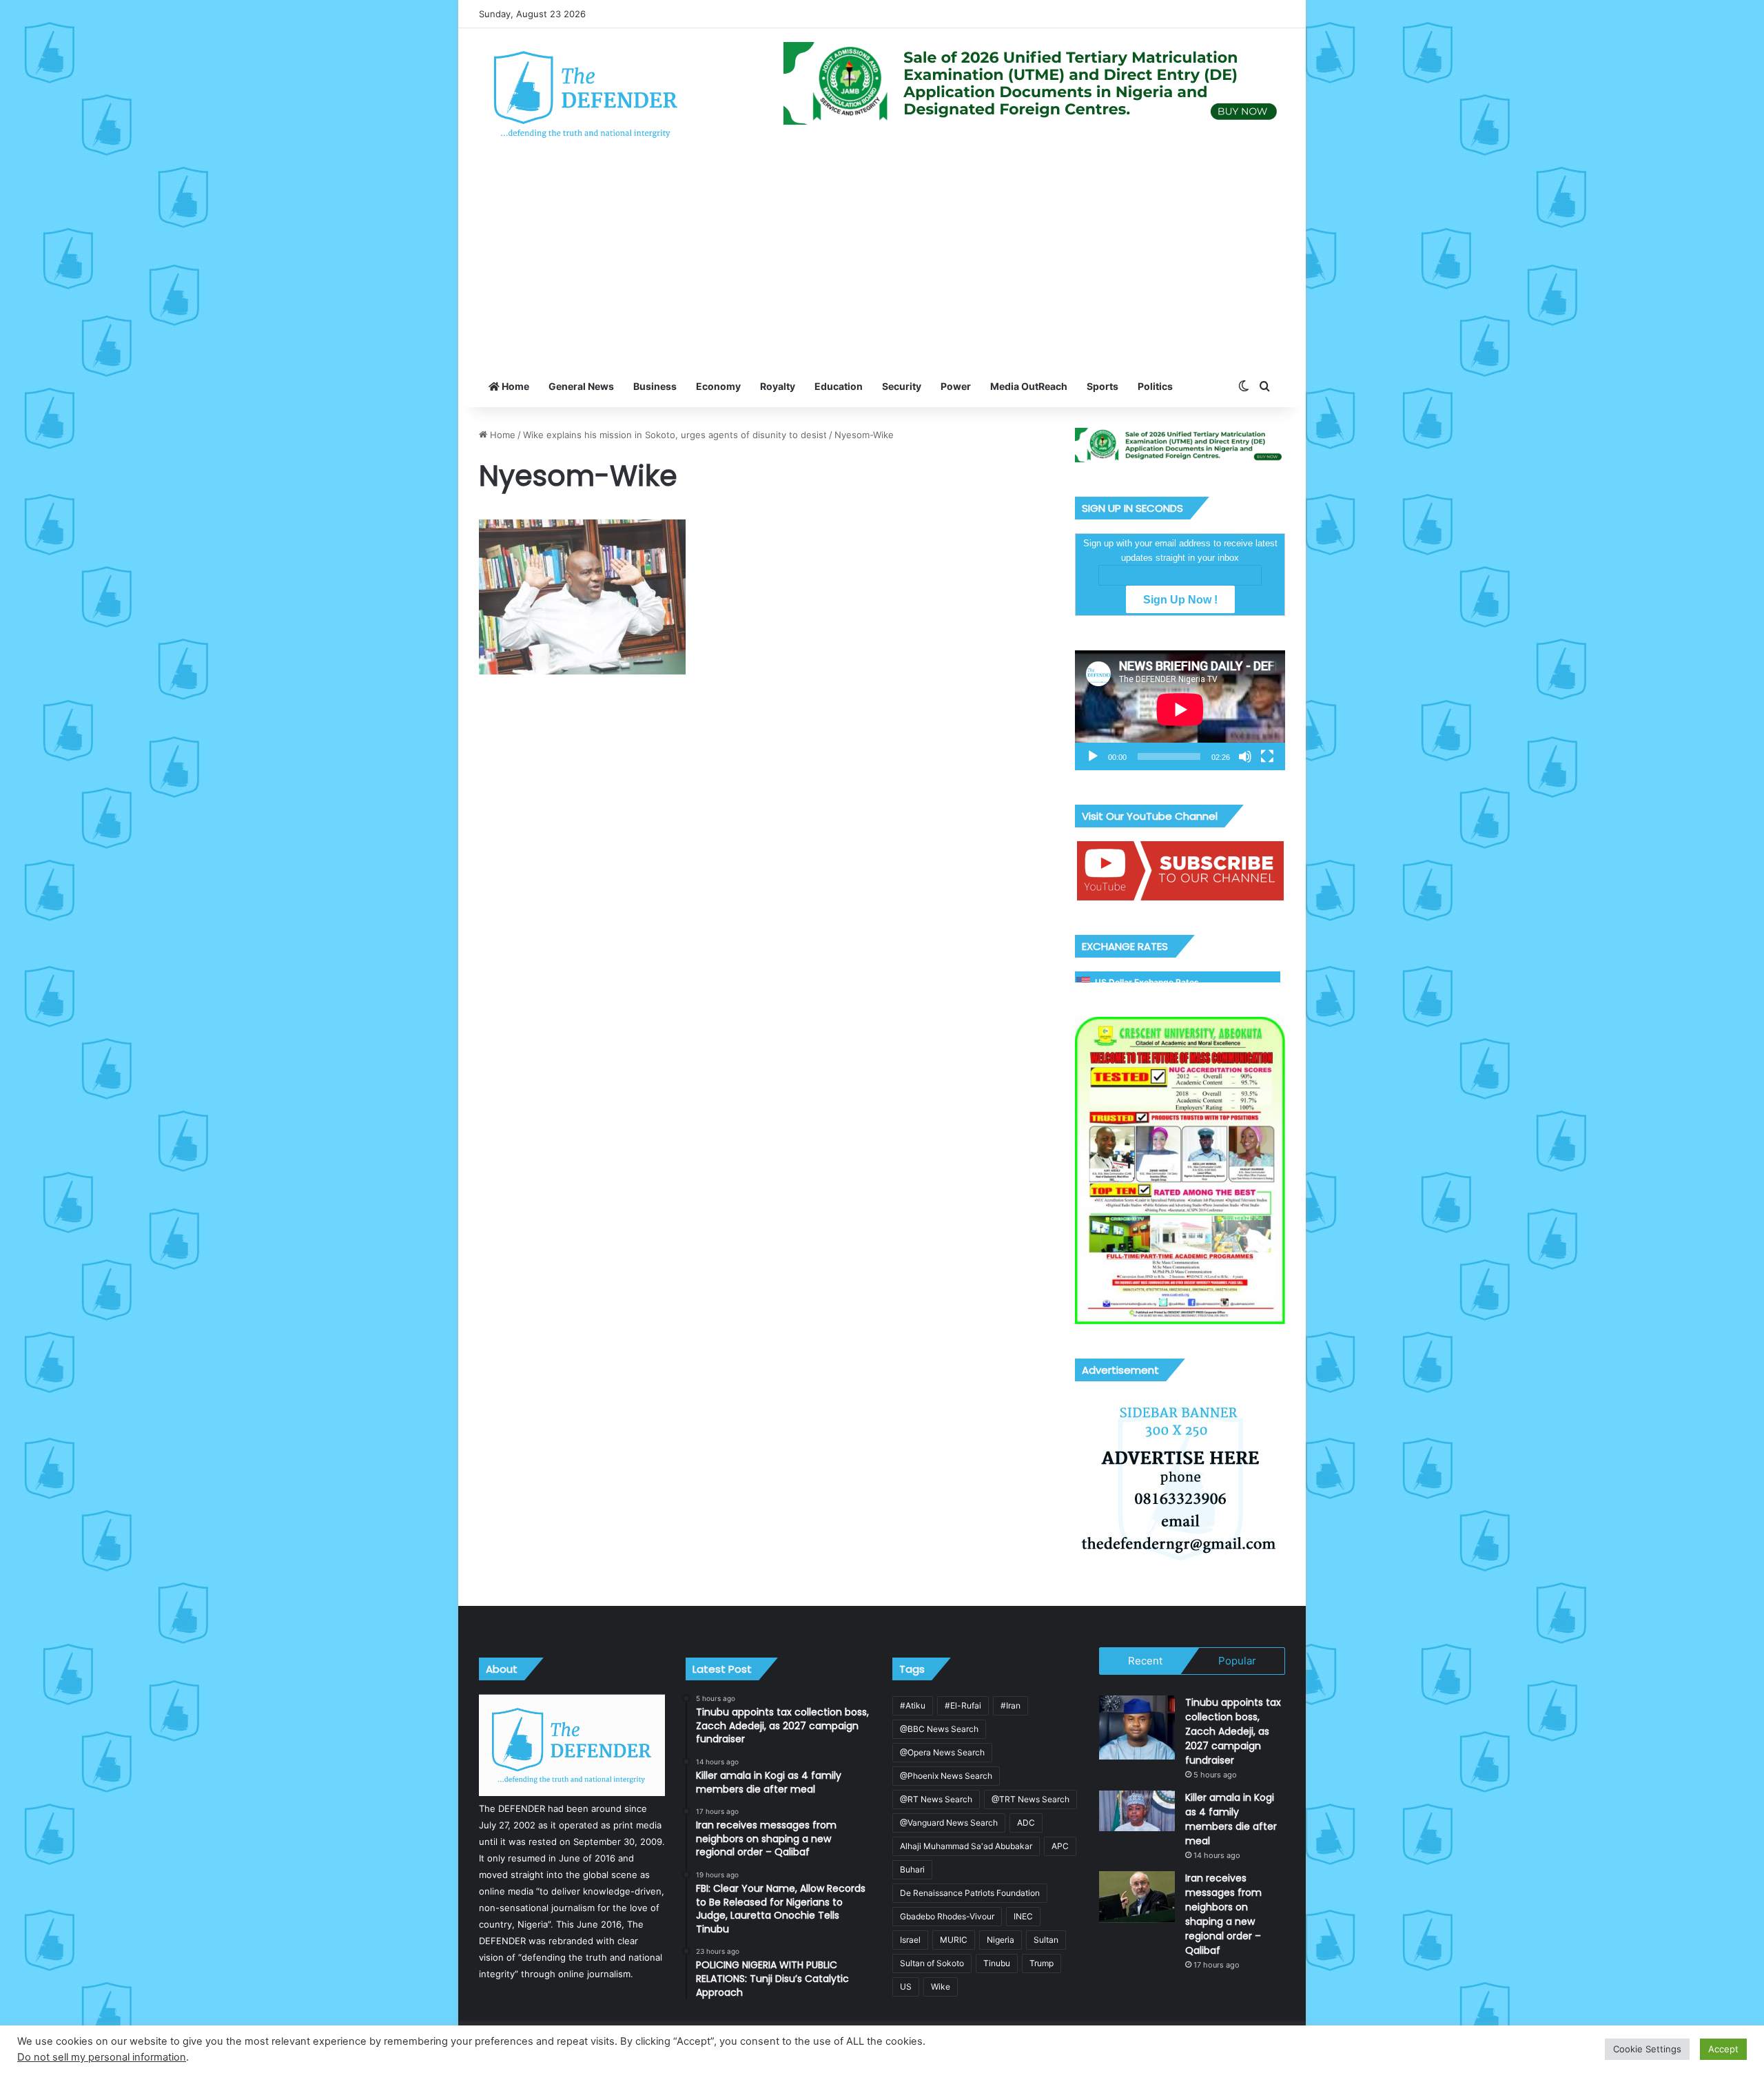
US (906, 1987)
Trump (1042, 1963)
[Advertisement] (882, 262)
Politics (1155, 386)
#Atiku (913, 1705)
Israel (910, 1940)
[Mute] (1245, 756)
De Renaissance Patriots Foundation (970, 1893)
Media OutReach (1029, 386)
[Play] (1093, 756)
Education (839, 386)
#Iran (1011, 1705)
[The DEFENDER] (586, 94)
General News (581, 386)
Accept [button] (1723, 2049)
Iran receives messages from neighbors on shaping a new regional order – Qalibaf (1223, 1914)
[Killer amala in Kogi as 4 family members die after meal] (1137, 1811)
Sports (1102, 386)
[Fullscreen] (1267, 756)
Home (514, 386)
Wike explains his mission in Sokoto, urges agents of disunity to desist (675, 435)
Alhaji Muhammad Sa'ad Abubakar (966, 1846)
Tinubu (997, 1963)
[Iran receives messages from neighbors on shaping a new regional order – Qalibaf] (1137, 1897)
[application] (1180, 710)
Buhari (912, 1869)
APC (1060, 1846)
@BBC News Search (939, 1729)
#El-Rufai (963, 1705)
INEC (1023, 1916)
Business (655, 386)
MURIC (954, 1940)
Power (956, 386)
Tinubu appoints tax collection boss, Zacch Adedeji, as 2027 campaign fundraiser (1233, 1731)
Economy (718, 386)
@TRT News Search (1030, 1799)
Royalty (778, 386)
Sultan (1046, 1940)
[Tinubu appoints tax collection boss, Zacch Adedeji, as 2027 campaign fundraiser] (1137, 1727)
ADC (1026, 1823)
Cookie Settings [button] (1647, 2049)
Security (902, 386)
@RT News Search (936, 1799)
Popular (1237, 1661)
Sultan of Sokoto (932, 1963)
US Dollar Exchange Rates (1147, 982)
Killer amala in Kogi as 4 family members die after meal (1231, 1819)
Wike (941, 1987)
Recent (1145, 1661)
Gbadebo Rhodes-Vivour (947, 1916)
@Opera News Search (942, 1752)
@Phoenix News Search (946, 1776)
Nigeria (1001, 1940)
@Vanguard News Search (949, 1823)
